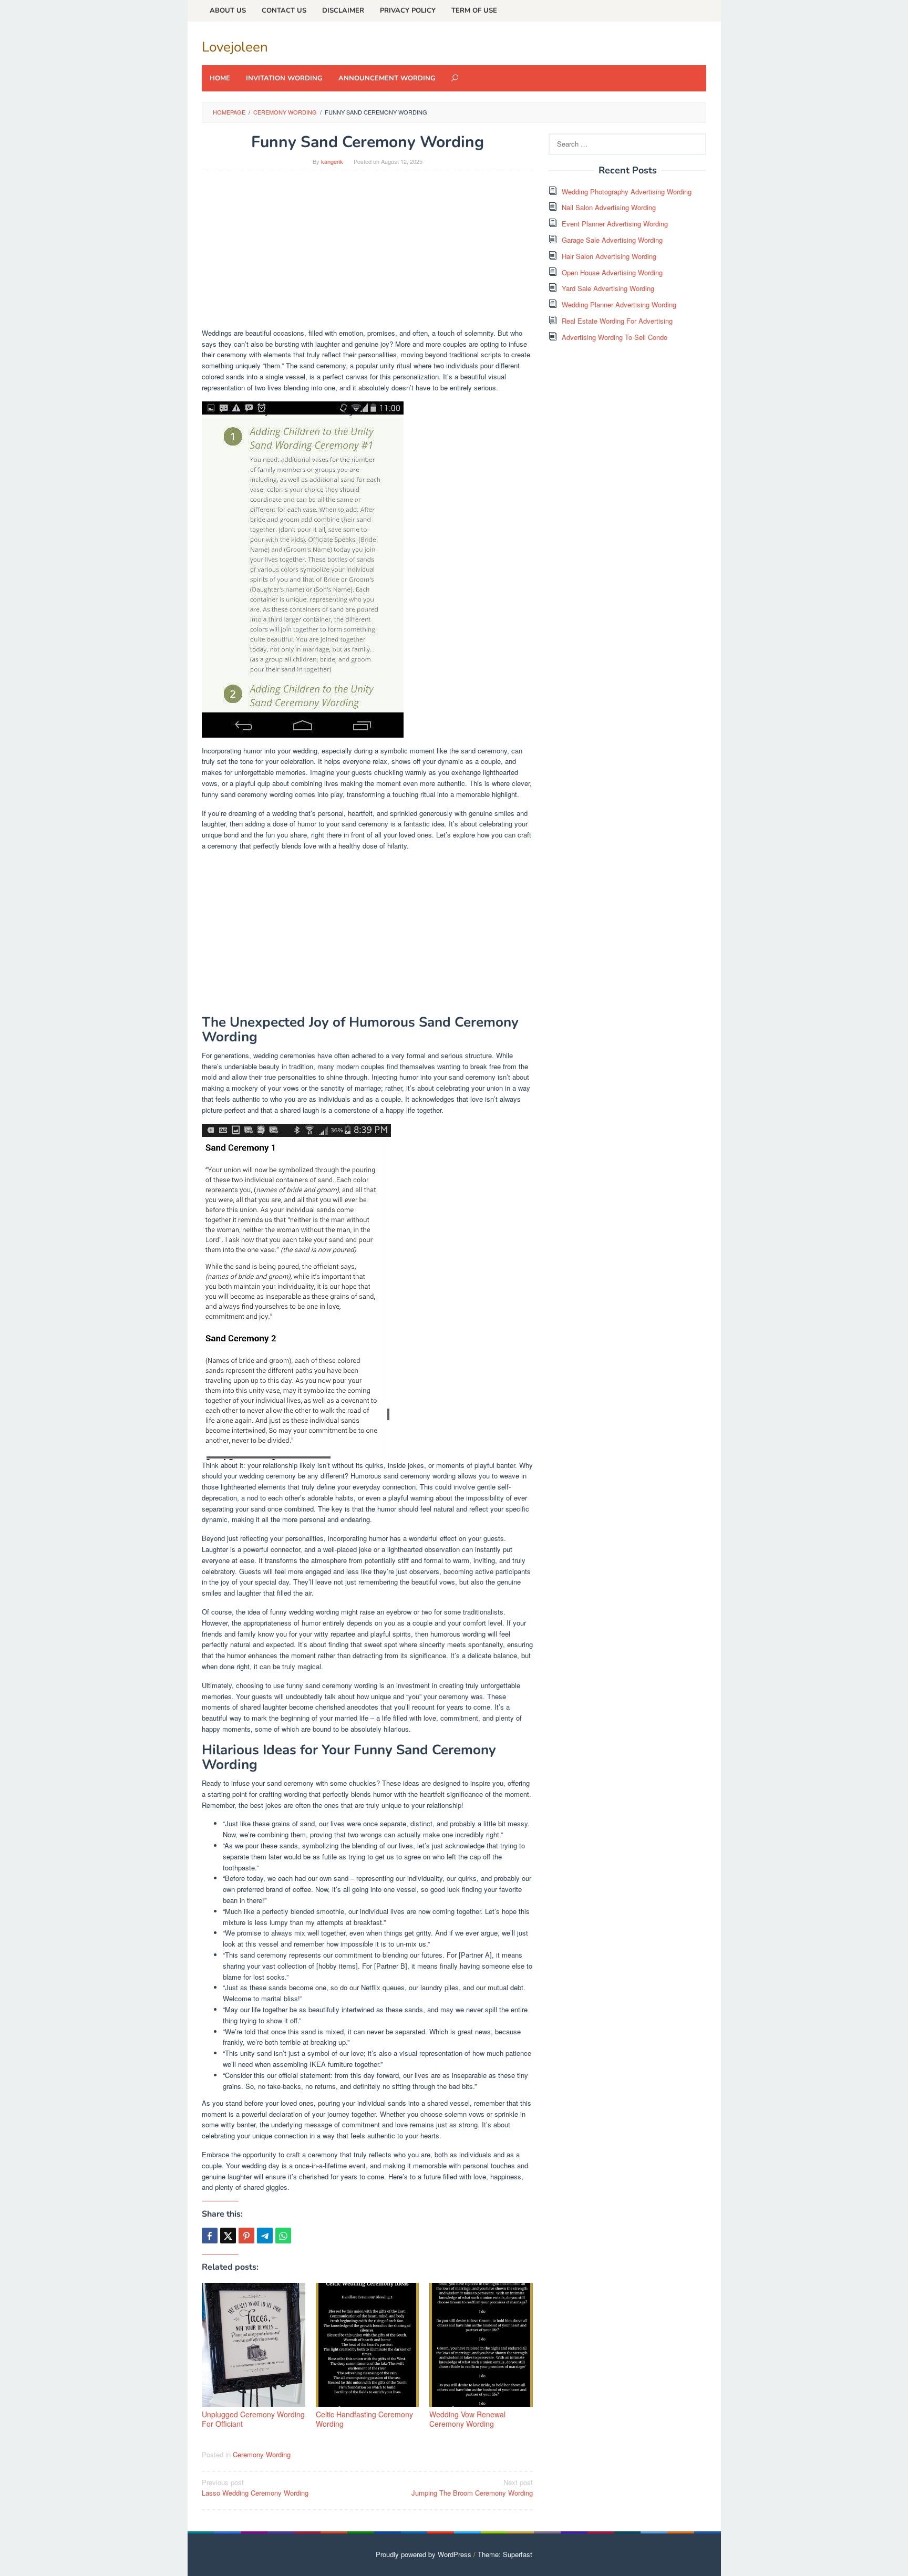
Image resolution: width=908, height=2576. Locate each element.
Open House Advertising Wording (612, 272)
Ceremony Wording (262, 2454)
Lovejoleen (235, 47)
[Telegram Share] (265, 2236)
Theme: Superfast (505, 2554)
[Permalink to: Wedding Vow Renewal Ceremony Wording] (481, 2345)
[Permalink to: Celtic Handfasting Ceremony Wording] (368, 2345)
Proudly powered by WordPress (424, 2554)
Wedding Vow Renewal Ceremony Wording (467, 2419)
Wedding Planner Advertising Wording (619, 304)
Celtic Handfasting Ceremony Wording (364, 2419)
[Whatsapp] (283, 2236)
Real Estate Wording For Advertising (617, 321)
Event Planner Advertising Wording (615, 224)
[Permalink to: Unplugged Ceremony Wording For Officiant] (254, 2345)
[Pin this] (246, 2236)
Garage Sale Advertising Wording (612, 240)
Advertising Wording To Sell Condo (615, 337)
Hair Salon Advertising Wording (609, 256)
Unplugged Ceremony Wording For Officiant (253, 2419)
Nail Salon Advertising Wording (609, 207)
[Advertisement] (367, 254)
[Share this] (210, 2236)
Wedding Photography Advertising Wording (627, 192)
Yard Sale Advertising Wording (608, 288)
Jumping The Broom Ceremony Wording (472, 2488)
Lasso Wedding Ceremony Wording (255, 2488)
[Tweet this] (228, 2236)
